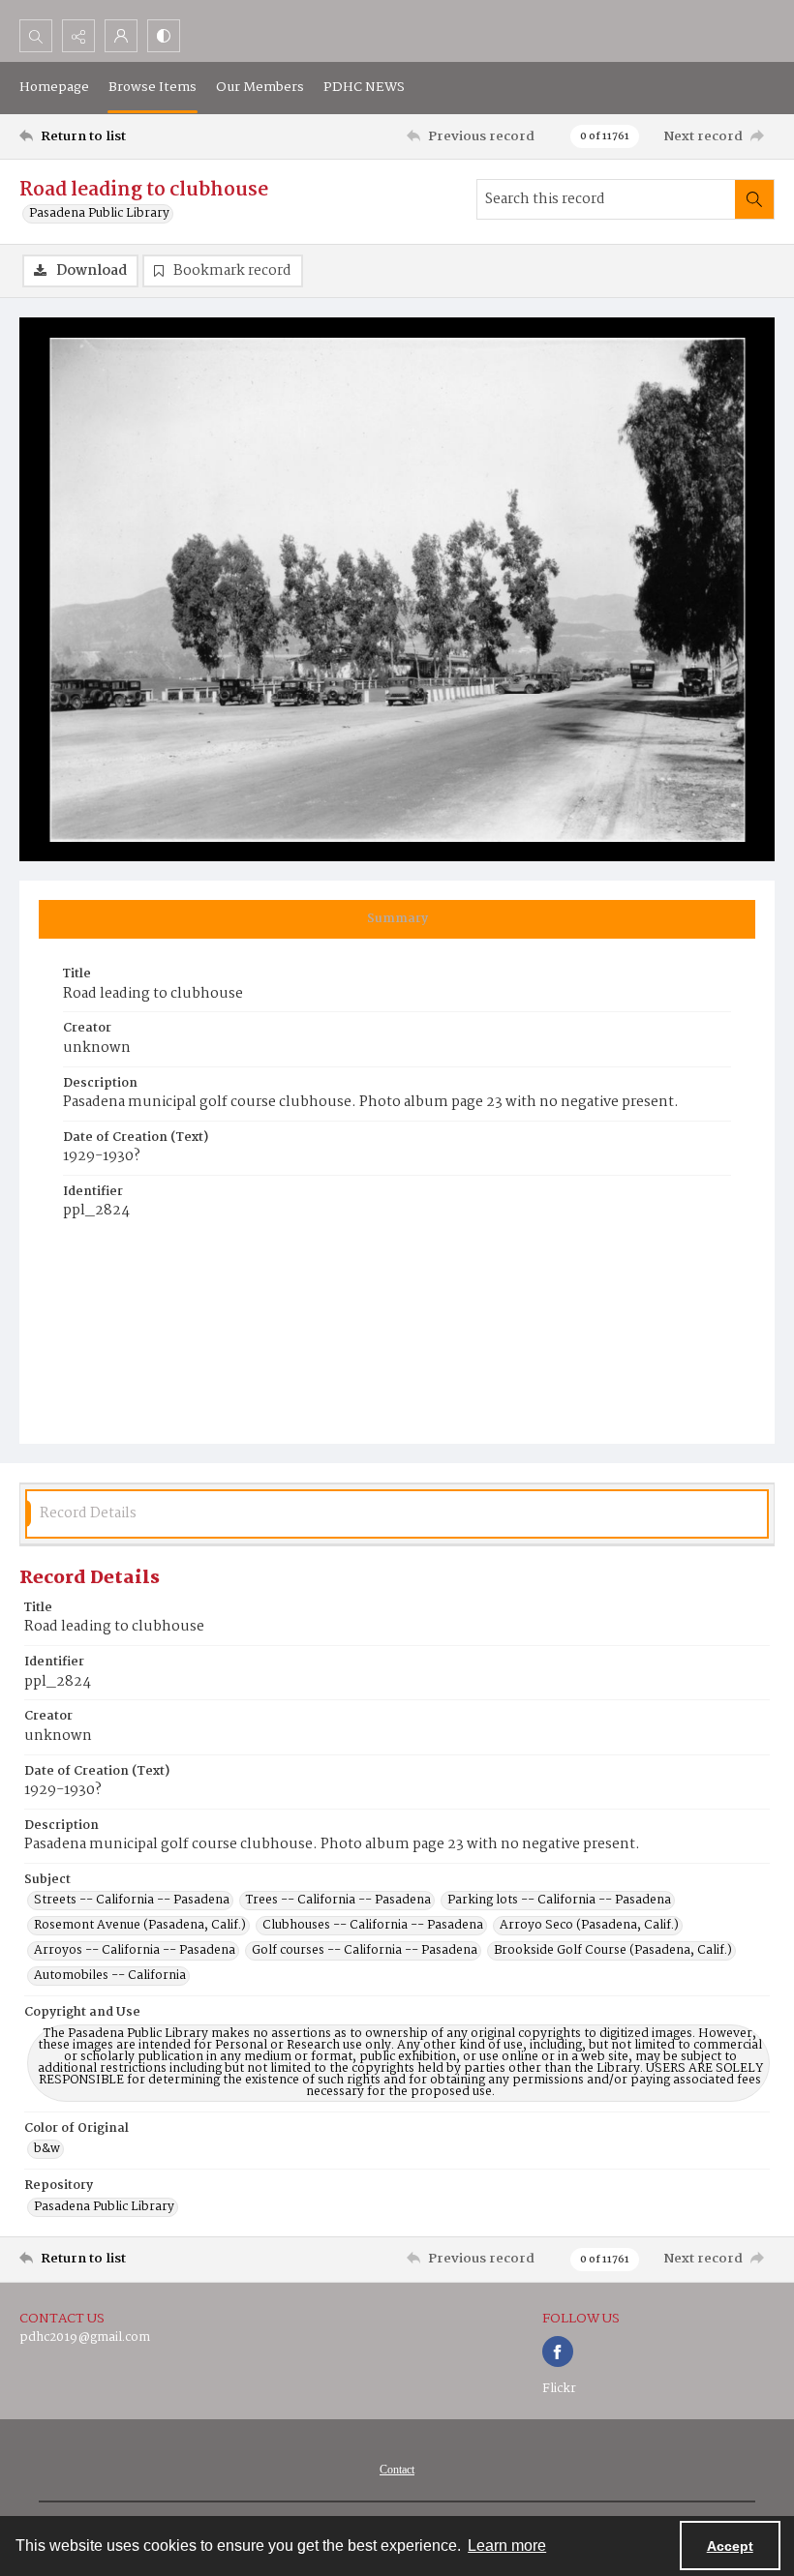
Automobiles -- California (110, 1976)
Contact (397, 2470)
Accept (730, 2546)
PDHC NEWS (364, 87)
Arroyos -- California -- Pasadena (135, 1951)
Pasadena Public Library (99, 214)
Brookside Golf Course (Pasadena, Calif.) (613, 1951)
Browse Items (153, 87)
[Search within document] (754, 199)
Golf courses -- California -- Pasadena (365, 1951)
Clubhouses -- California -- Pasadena (373, 1926)
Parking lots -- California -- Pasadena (559, 1901)
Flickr (559, 2389)
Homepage (54, 87)
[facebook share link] (558, 2351)
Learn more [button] (507, 2546)
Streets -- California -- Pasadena (132, 1901)
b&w (47, 2149)
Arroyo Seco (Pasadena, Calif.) (589, 1926)
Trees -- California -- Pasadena (338, 1901)
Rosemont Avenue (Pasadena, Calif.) (140, 1926)
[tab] (397, 919)
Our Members (260, 87)
